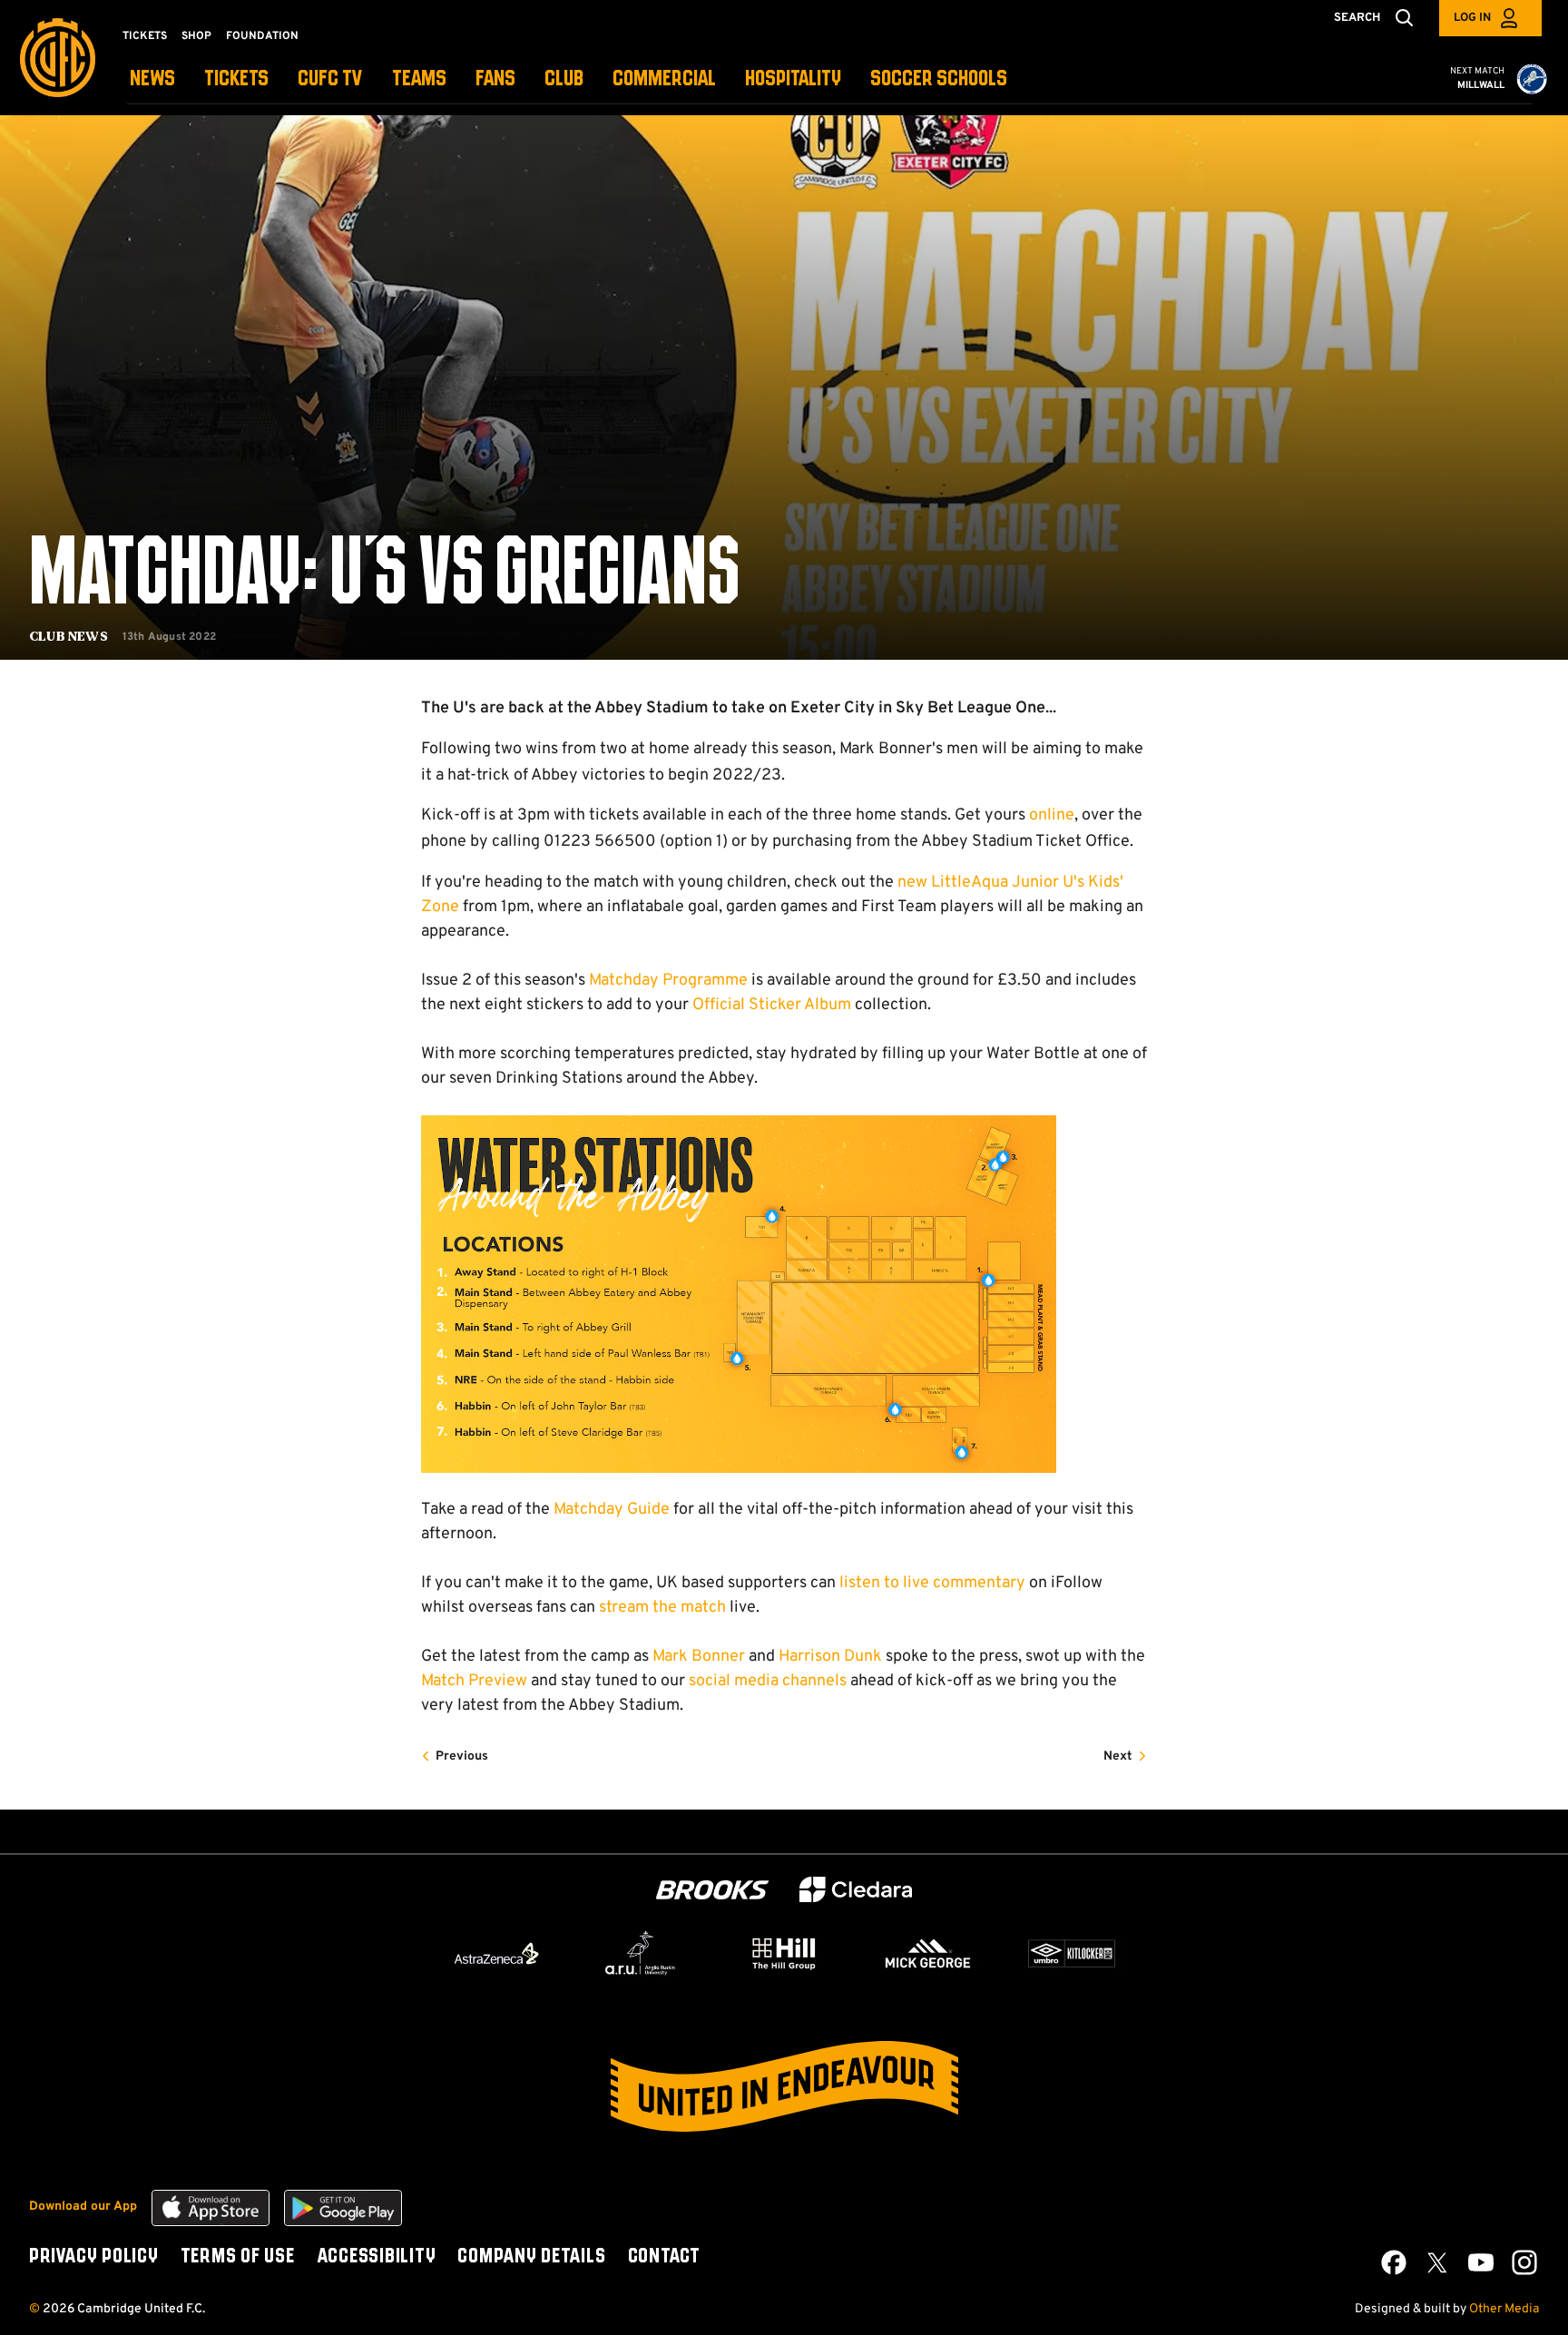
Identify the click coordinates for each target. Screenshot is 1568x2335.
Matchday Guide (612, 1510)
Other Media (1504, 2309)
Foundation (262, 36)
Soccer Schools (939, 79)
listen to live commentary (932, 1583)
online (1052, 815)
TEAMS (419, 79)
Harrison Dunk (830, 1657)
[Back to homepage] (58, 58)
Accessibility (377, 2257)
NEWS (152, 79)
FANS (495, 79)
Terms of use (238, 2257)
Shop (196, 36)
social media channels (768, 1681)
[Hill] (784, 1953)
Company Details (531, 2257)
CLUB (564, 79)
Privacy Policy (94, 2257)
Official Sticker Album (772, 1005)
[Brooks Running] (712, 1890)
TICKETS (236, 79)
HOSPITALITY (793, 79)
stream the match (662, 1608)
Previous (462, 1756)
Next (1118, 1756)
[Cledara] (856, 1890)
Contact (664, 2257)
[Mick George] (928, 1954)
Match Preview (474, 1681)
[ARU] (641, 1954)
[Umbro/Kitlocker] (1072, 1954)
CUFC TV (330, 79)
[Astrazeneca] (496, 1953)
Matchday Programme (668, 981)
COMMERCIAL (664, 79)
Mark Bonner (699, 1657)
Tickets (145, 36)
